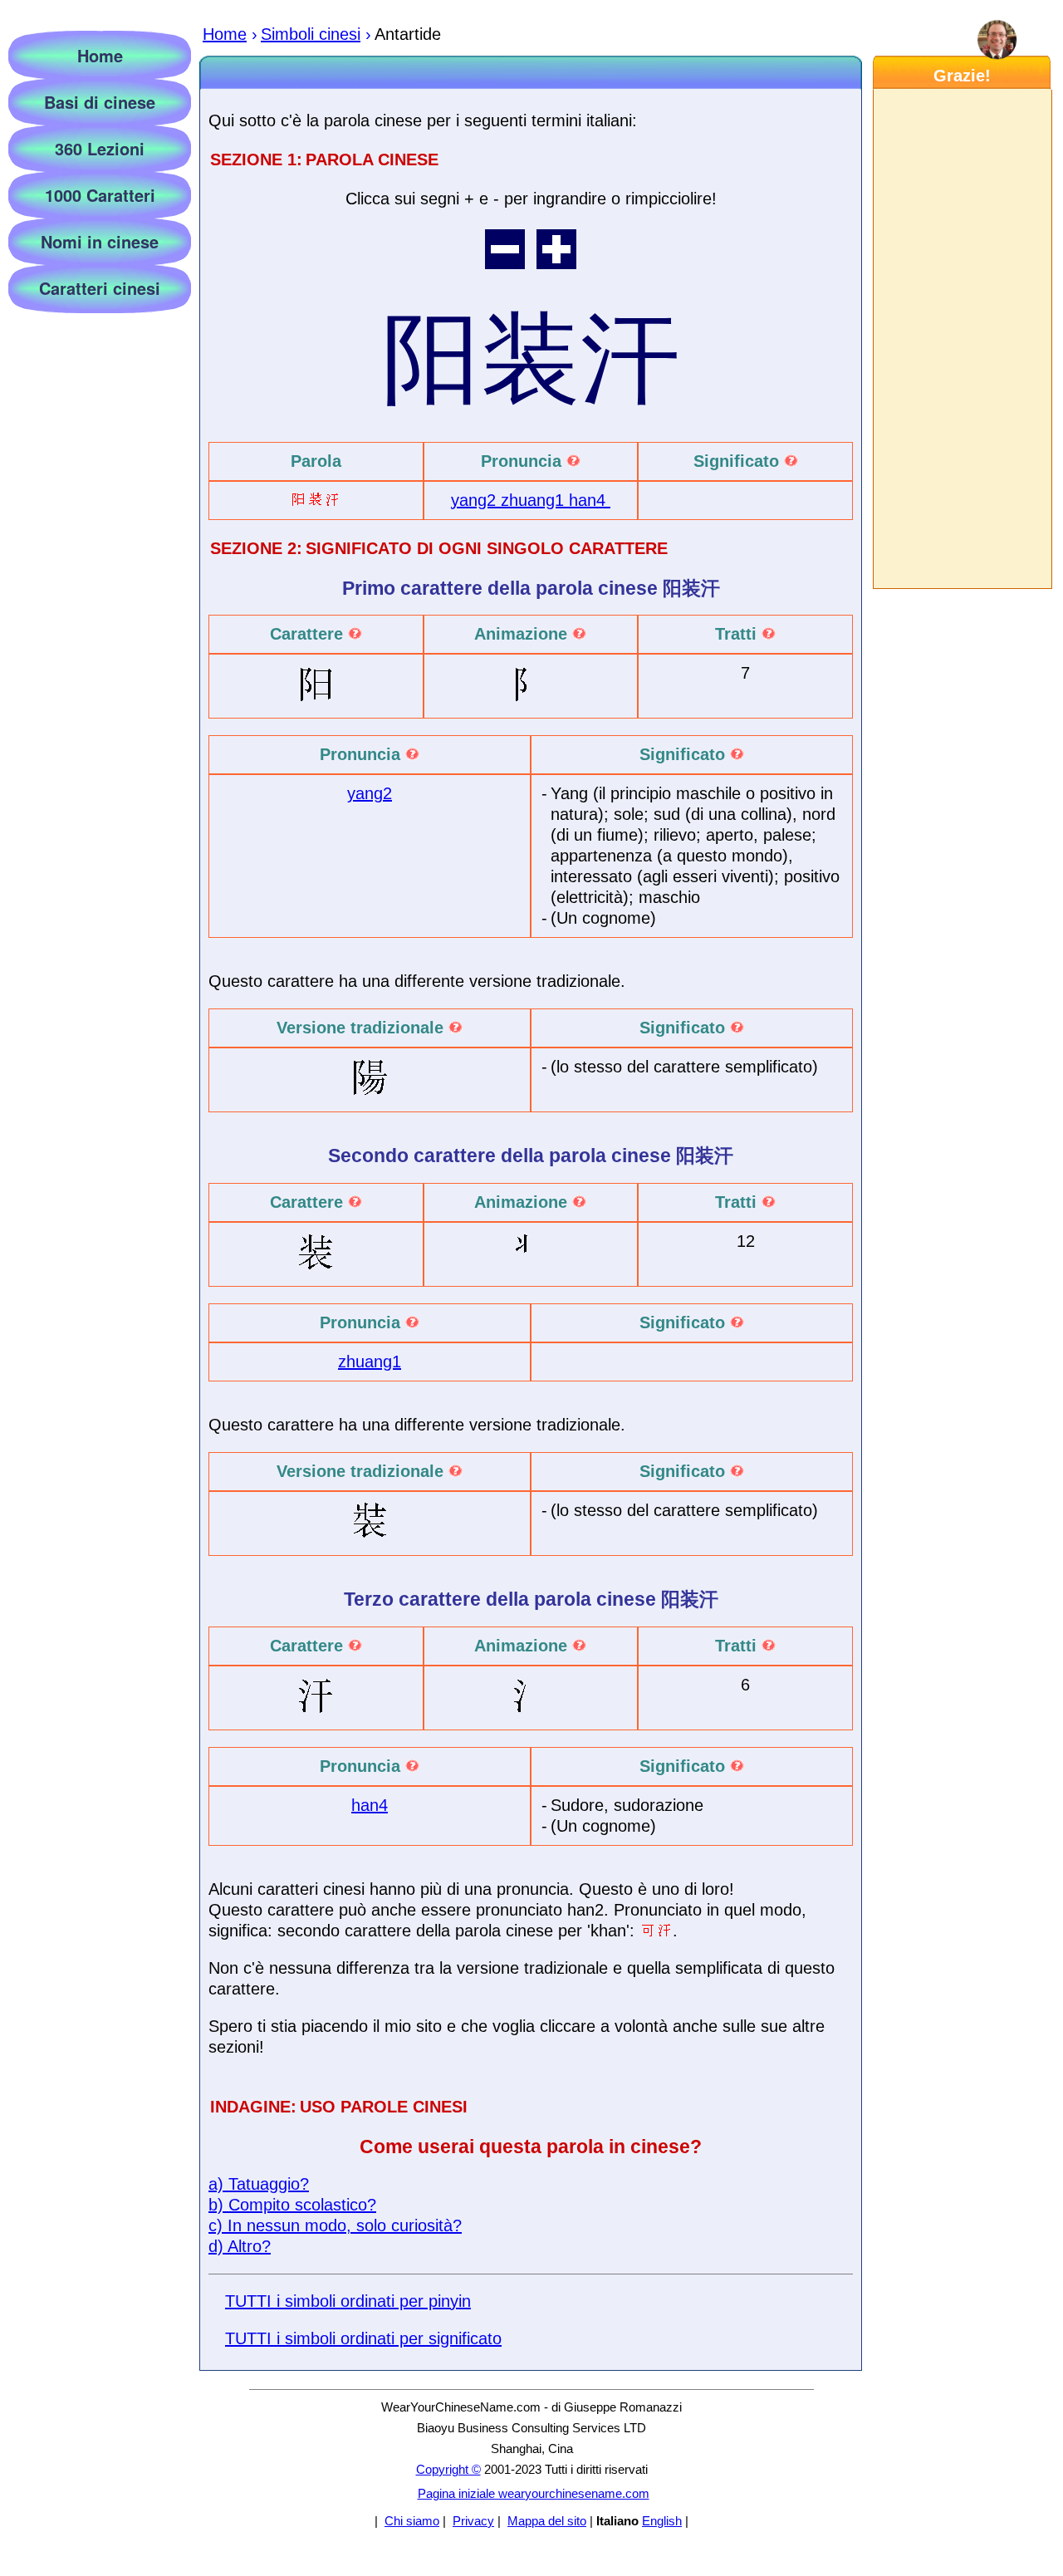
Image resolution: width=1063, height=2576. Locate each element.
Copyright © (448, 2469)
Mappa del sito (547, 2521)
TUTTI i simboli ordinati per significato (363, 2338)
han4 (590, 500)
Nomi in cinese (100, 241)
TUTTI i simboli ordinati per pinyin (348, 2301)
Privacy (473, 2521)
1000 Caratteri (100, 195)
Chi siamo (412, 2521)
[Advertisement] (962, 339)
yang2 (476, 500)
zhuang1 (535, 500)
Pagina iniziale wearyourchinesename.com (534, 2493)
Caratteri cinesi (100, 288)
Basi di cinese (100, 102)
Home (100, 55)
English (662, 2521)
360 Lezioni (100, 148)
